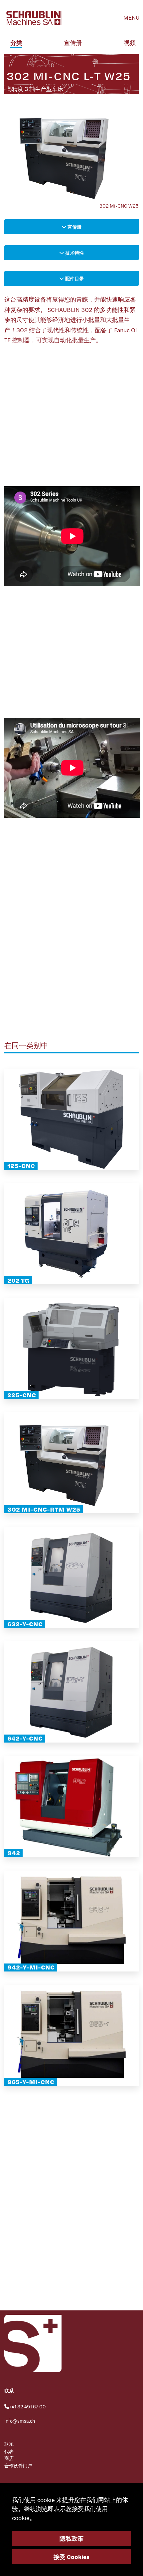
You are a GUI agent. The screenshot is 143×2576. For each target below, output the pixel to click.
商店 (9, 2458)
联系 (9, 2444)
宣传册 (73, 42)
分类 (16, 42)
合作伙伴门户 (18, 2465)
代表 (9, 2451)
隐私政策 (71, 2538)
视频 (130, 42)
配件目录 (74, 278)
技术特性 (74, 253)
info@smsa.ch (20, 2421)
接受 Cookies (71, 2557)
